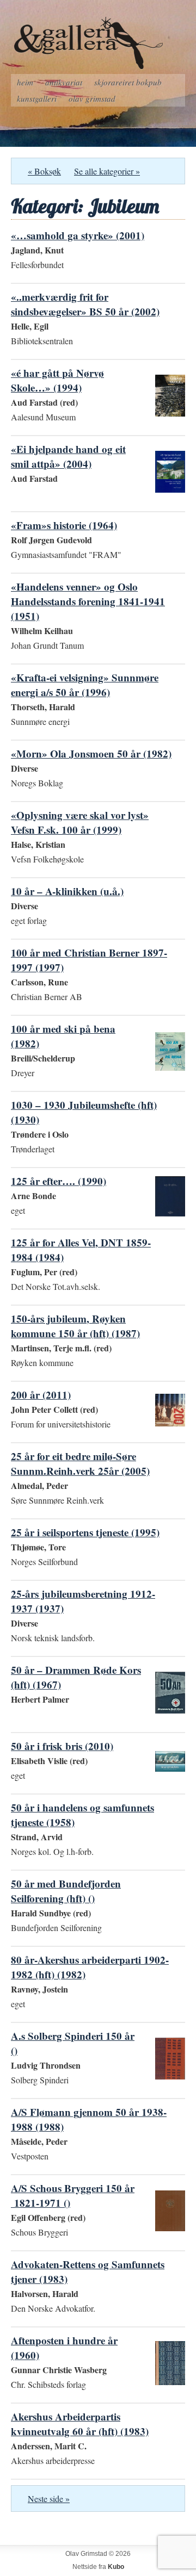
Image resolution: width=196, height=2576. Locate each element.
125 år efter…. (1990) (59, 1181)
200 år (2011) (41, 1395)
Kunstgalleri (37, 98)
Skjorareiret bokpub (128, 82)
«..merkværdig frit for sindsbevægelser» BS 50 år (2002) (85, 304)
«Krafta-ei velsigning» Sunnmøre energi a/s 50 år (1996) (85, 685)
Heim (25, 82)
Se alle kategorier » (107, 171)
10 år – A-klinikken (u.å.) (67, 891)
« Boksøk (44, 171)
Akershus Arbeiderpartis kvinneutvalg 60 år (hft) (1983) (80, 2424)
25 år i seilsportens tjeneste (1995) (85, 1532)
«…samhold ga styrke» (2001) (78, 235)
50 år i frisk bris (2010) (62, 1746)
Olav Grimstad (92, 98)
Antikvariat (64, 82)
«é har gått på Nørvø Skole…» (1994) (57, 380)
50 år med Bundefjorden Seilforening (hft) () (66, 1891)
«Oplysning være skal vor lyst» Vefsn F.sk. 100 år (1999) (80, 822)
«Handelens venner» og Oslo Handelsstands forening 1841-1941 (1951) (88, 601)
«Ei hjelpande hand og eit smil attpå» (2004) (68, 456)
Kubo (116, 2567)
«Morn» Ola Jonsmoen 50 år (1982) (91, 753)
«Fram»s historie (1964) (64, 525)
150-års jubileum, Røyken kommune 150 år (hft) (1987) (75, 1326)
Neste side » (49, 2499)
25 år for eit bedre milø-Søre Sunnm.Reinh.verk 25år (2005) (80, 1463)
